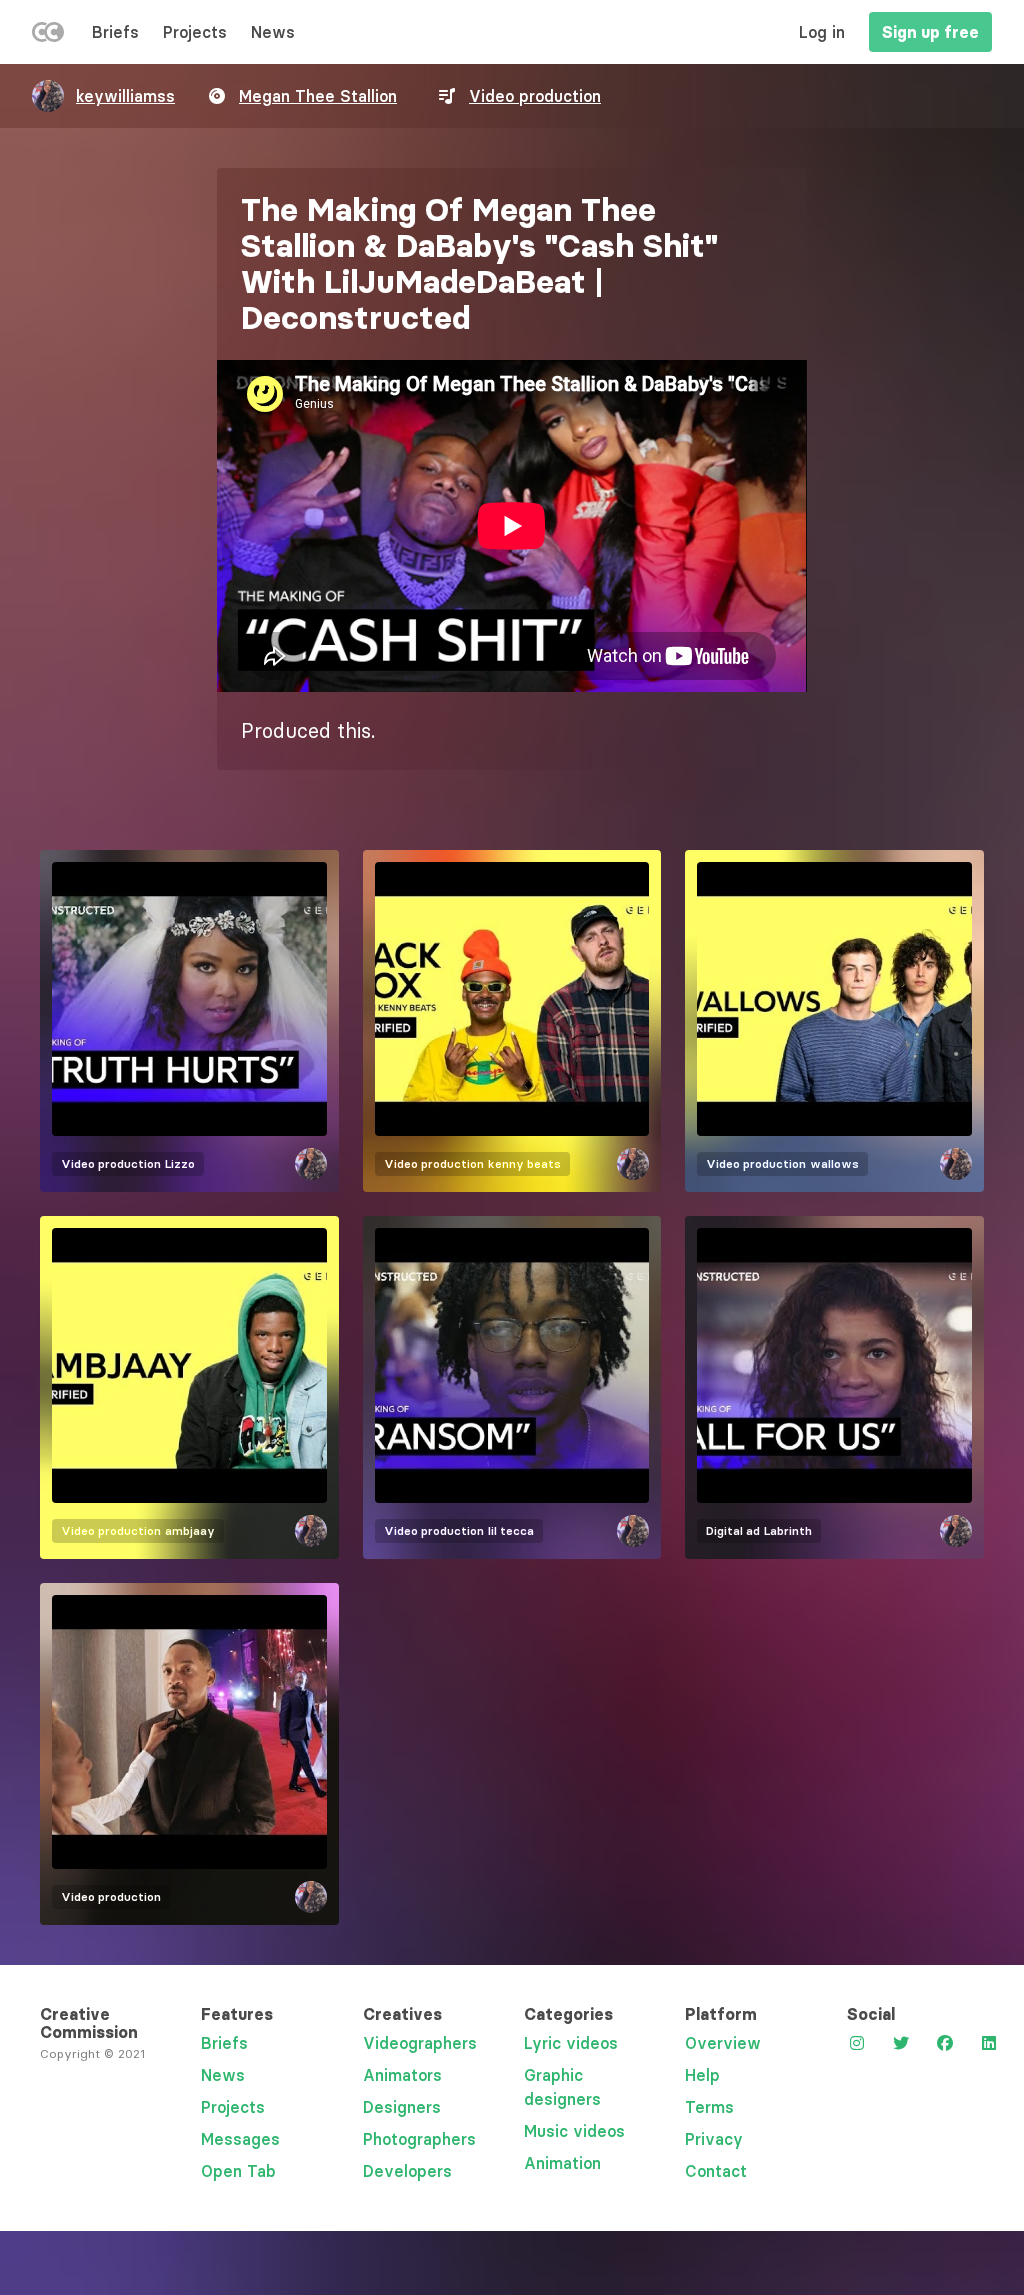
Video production (535, 96)
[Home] (48, 36)
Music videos (574, 2131)
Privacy (714, 2139)
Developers (407, 2171)
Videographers (420, 2043)
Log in (822, 32)
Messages (240, 2139)
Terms (709, 2107)
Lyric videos (571, 2043)
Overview (723, 2043)
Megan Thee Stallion (318, 96)
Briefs (115, 32)
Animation (562, 2163)
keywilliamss (125, 96)
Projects (195, 32)
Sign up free (930, 32)
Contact (716, 2171)
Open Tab (238, 2171)
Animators (402, 2075)
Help (702, 2075)
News (273, 32)
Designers (402, 2107)
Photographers (419, 2139)
